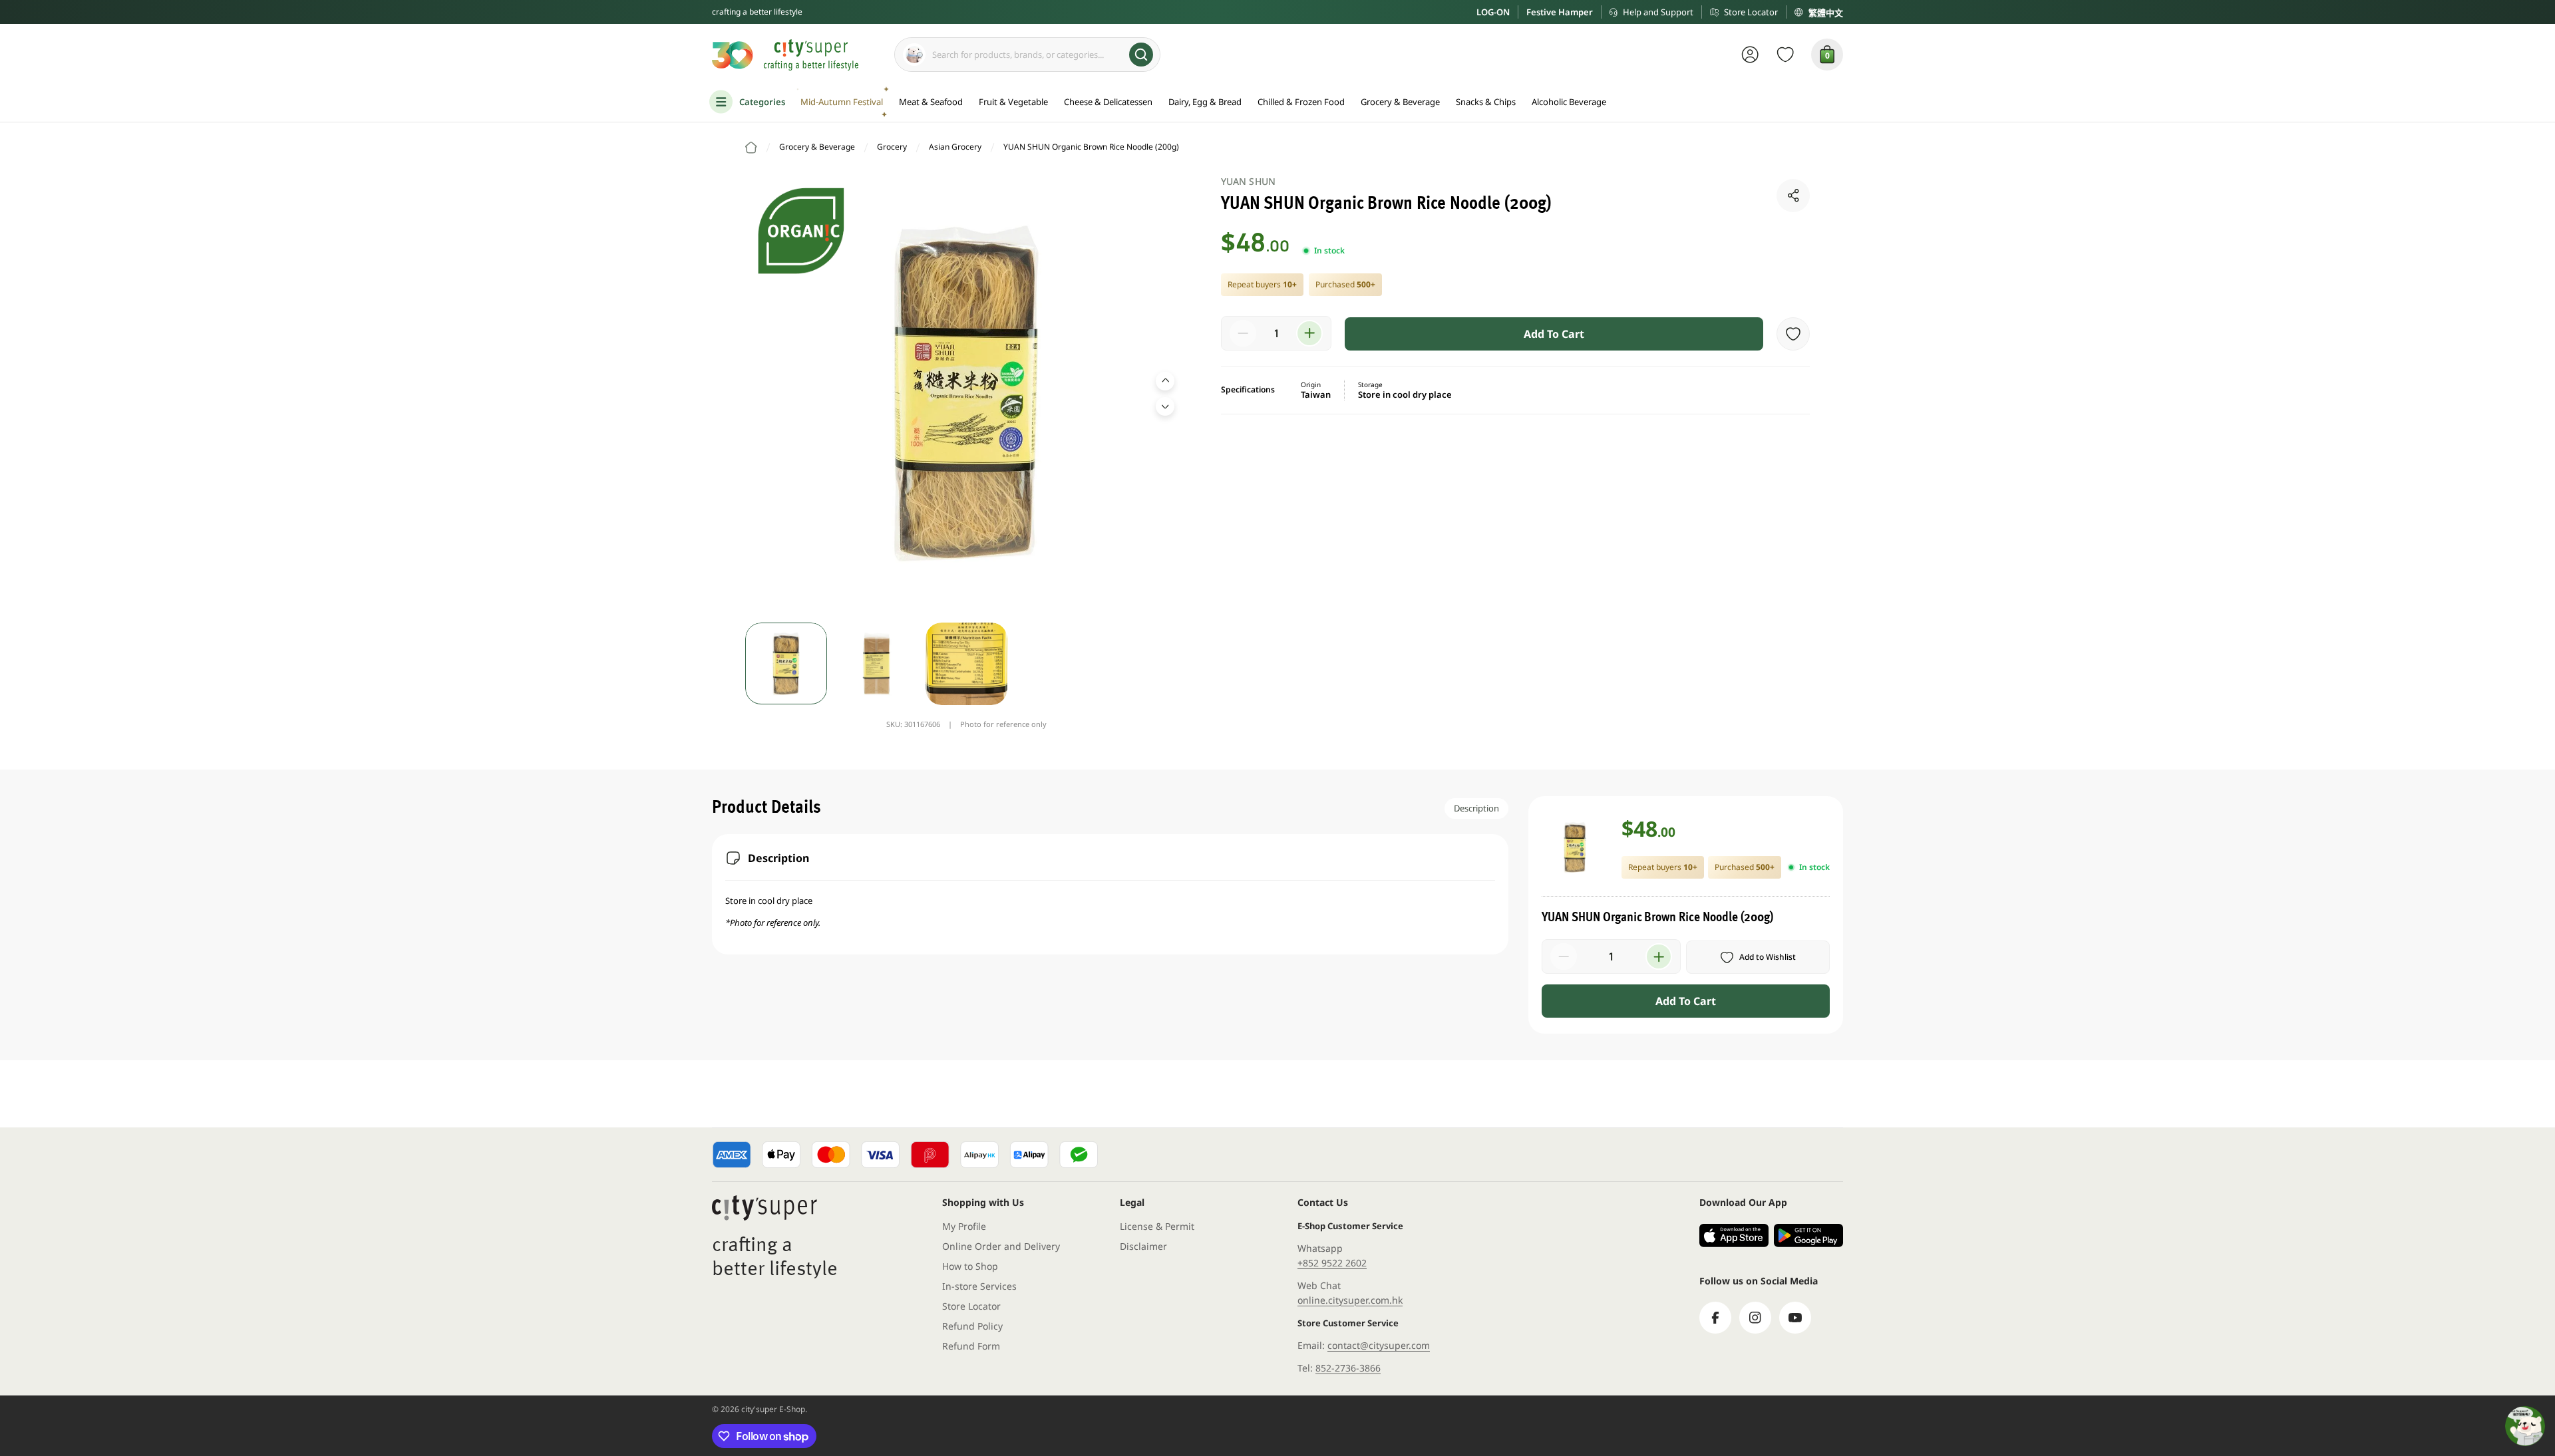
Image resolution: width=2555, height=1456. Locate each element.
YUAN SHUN (1248, 181)
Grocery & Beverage (817, 147)
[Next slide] (1165, 406)
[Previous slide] (1165, 381)
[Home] (751, 148)
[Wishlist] (1786, 55)
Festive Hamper (1560, 12)
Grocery (892, 147)
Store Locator (1751, 12)
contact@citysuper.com (1379, 1345)
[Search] (1141, 55)
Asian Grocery (955, 147)
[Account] (1750, 55)
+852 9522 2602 (1332, 1263)
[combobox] (1027, 55)
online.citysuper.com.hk (1350, 1300)
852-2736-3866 (1348, 1368)
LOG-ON (1493, 12)
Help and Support (1658, 12)
